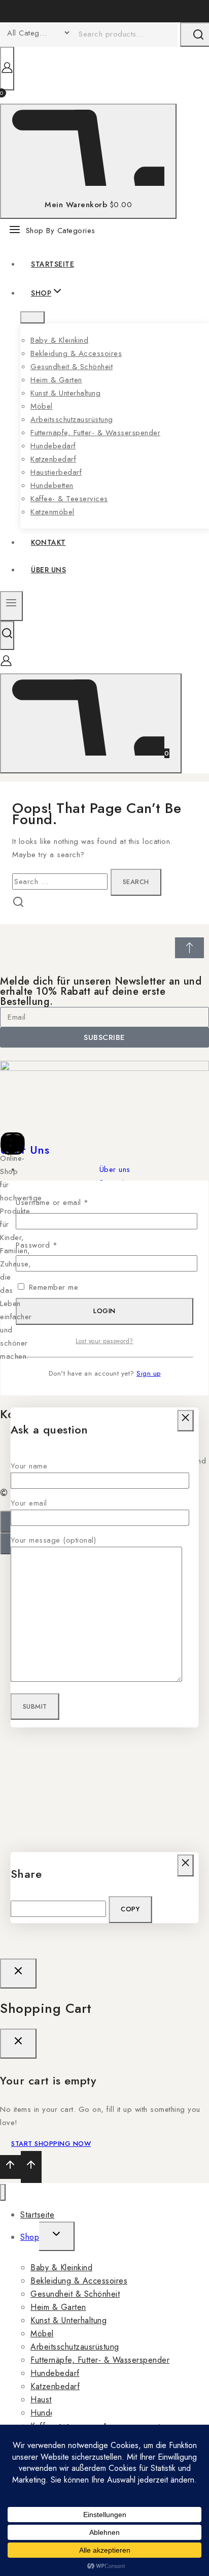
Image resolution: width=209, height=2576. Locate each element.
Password (52, 1245)
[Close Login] (18, 1974)
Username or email (67, 1202)
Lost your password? (104, 1341)
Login (104, 1311)
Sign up (149, 1373)
